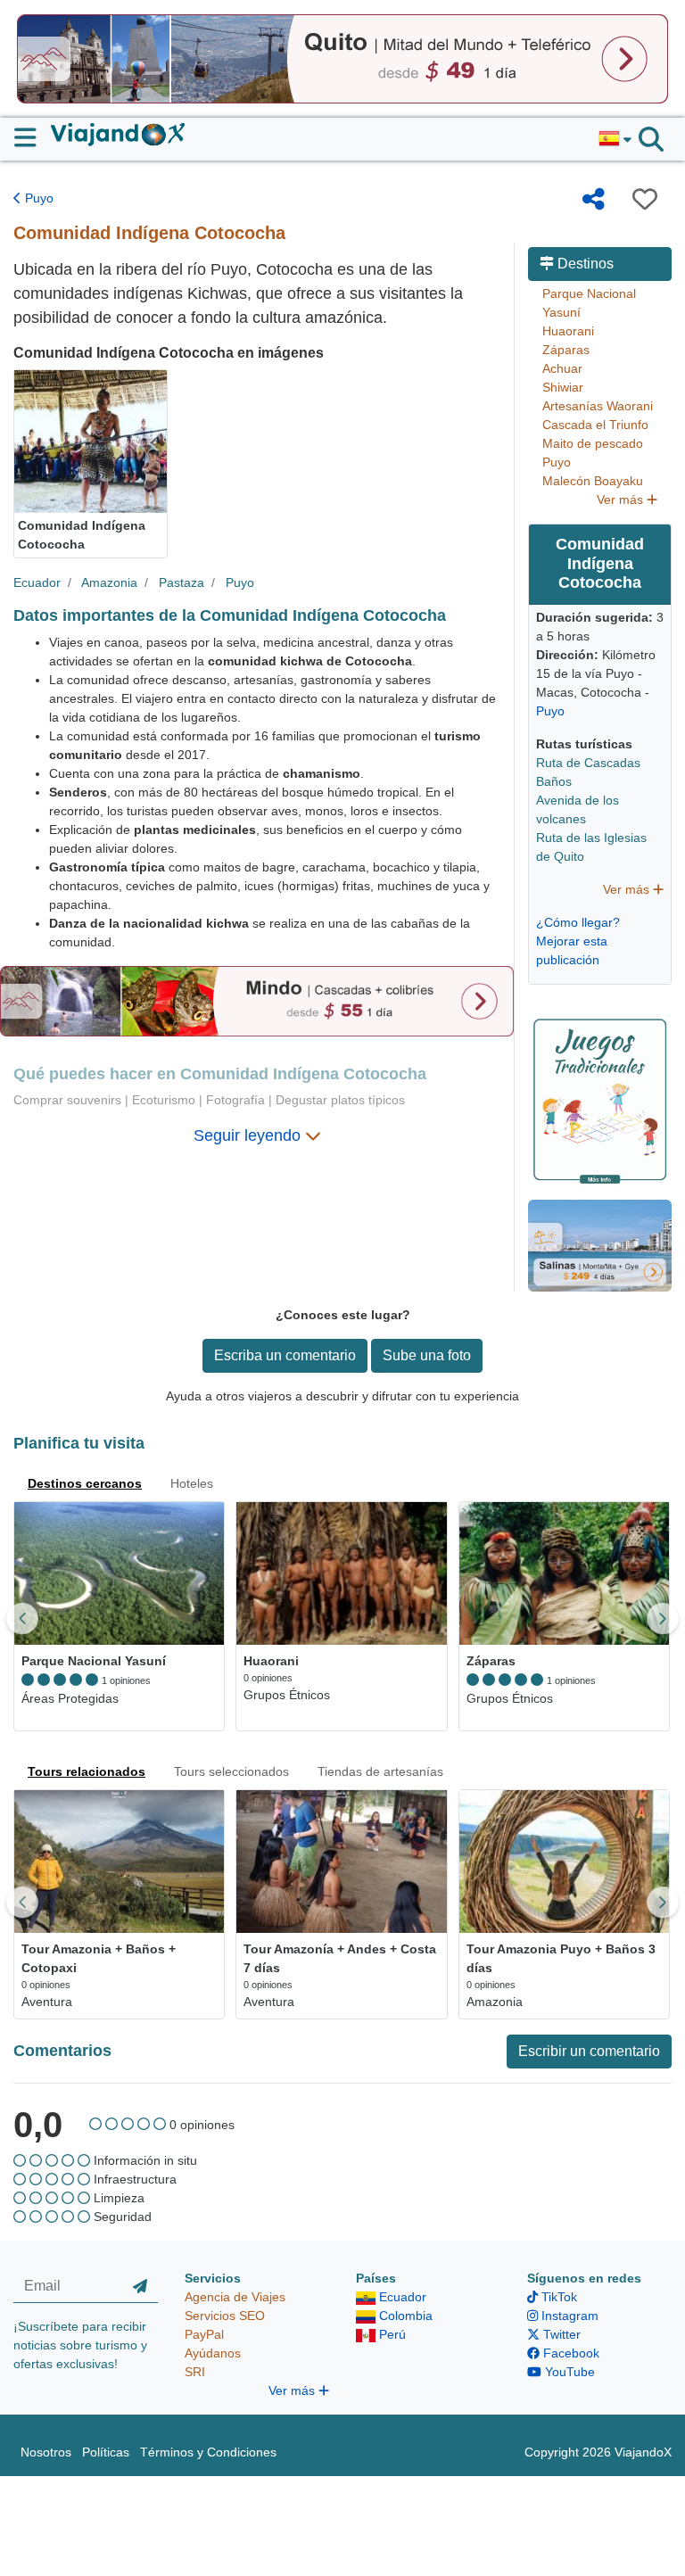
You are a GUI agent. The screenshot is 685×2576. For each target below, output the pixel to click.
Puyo (37, 198)
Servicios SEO (225, 2316)
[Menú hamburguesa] (33, 137)
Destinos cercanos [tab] (85, 1483)
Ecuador (37, 582)
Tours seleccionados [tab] (231, 1771)
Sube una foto (427, 1355)
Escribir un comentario (589, 2051)
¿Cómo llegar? (578, 922)
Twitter (560, 2334)
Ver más (622, 500)
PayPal (204, 2334)
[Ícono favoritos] (645, 199)
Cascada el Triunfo (595, 425)
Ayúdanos (213, 2353)
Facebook (569, 2353)
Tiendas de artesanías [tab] (380, 1771)
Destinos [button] (584, 264)
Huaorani (568, 331)
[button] (615, 139)
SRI (195, 2372)
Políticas (106, 2452)
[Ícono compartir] (594, 199)
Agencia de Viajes (235, 2297)
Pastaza (182, 582)
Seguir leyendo (249, 1135)
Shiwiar (563, 387)
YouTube (568, 2372)
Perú (391, 2334)
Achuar (562, 368)
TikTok (557, 2297)
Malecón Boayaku (593, 481)
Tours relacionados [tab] (87, 1771)
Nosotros (46, 2452)
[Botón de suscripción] (140, 2286)
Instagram (568, 2316)
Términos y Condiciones (208, 2452)
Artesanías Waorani (598, 406)
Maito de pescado (593, 443)
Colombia (404, 2316)
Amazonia (109, 582)
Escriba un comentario (285, 1355)
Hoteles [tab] (192, 1483)
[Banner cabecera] (342, 58)
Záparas (566, 350)
